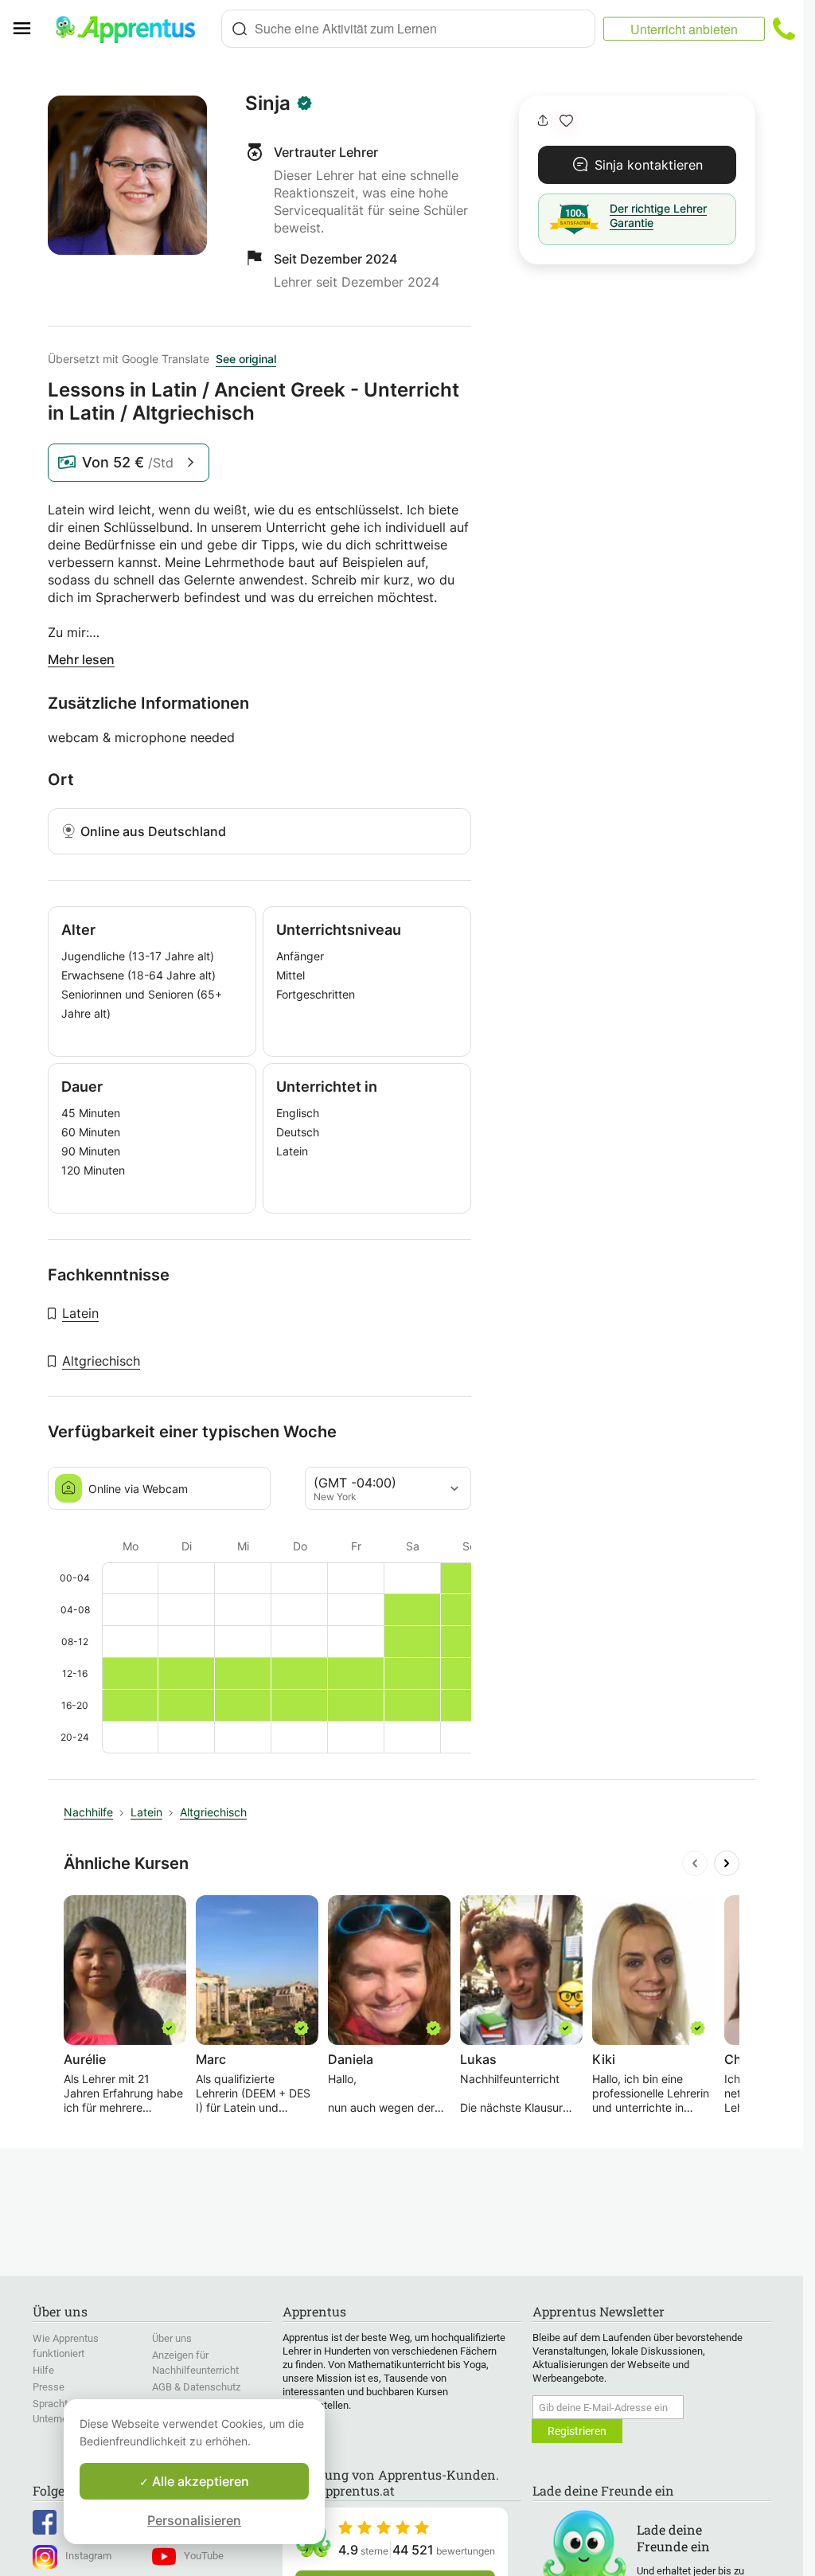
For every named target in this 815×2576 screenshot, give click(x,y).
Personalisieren (194, 2520)
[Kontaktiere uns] (784, 29)
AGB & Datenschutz (196, 2387)
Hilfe (43, 2370)
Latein (80, 1313)
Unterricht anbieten (684, 29)
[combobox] (408, 29)
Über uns (172, 2338)
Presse (49, 2387)
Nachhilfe (88, 1812)
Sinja (268, 104)
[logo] (132, 29)
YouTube (204, 2556)
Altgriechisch (101, 1361)
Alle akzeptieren (199, 2481)
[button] (566, 121)
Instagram (88, 2556)
